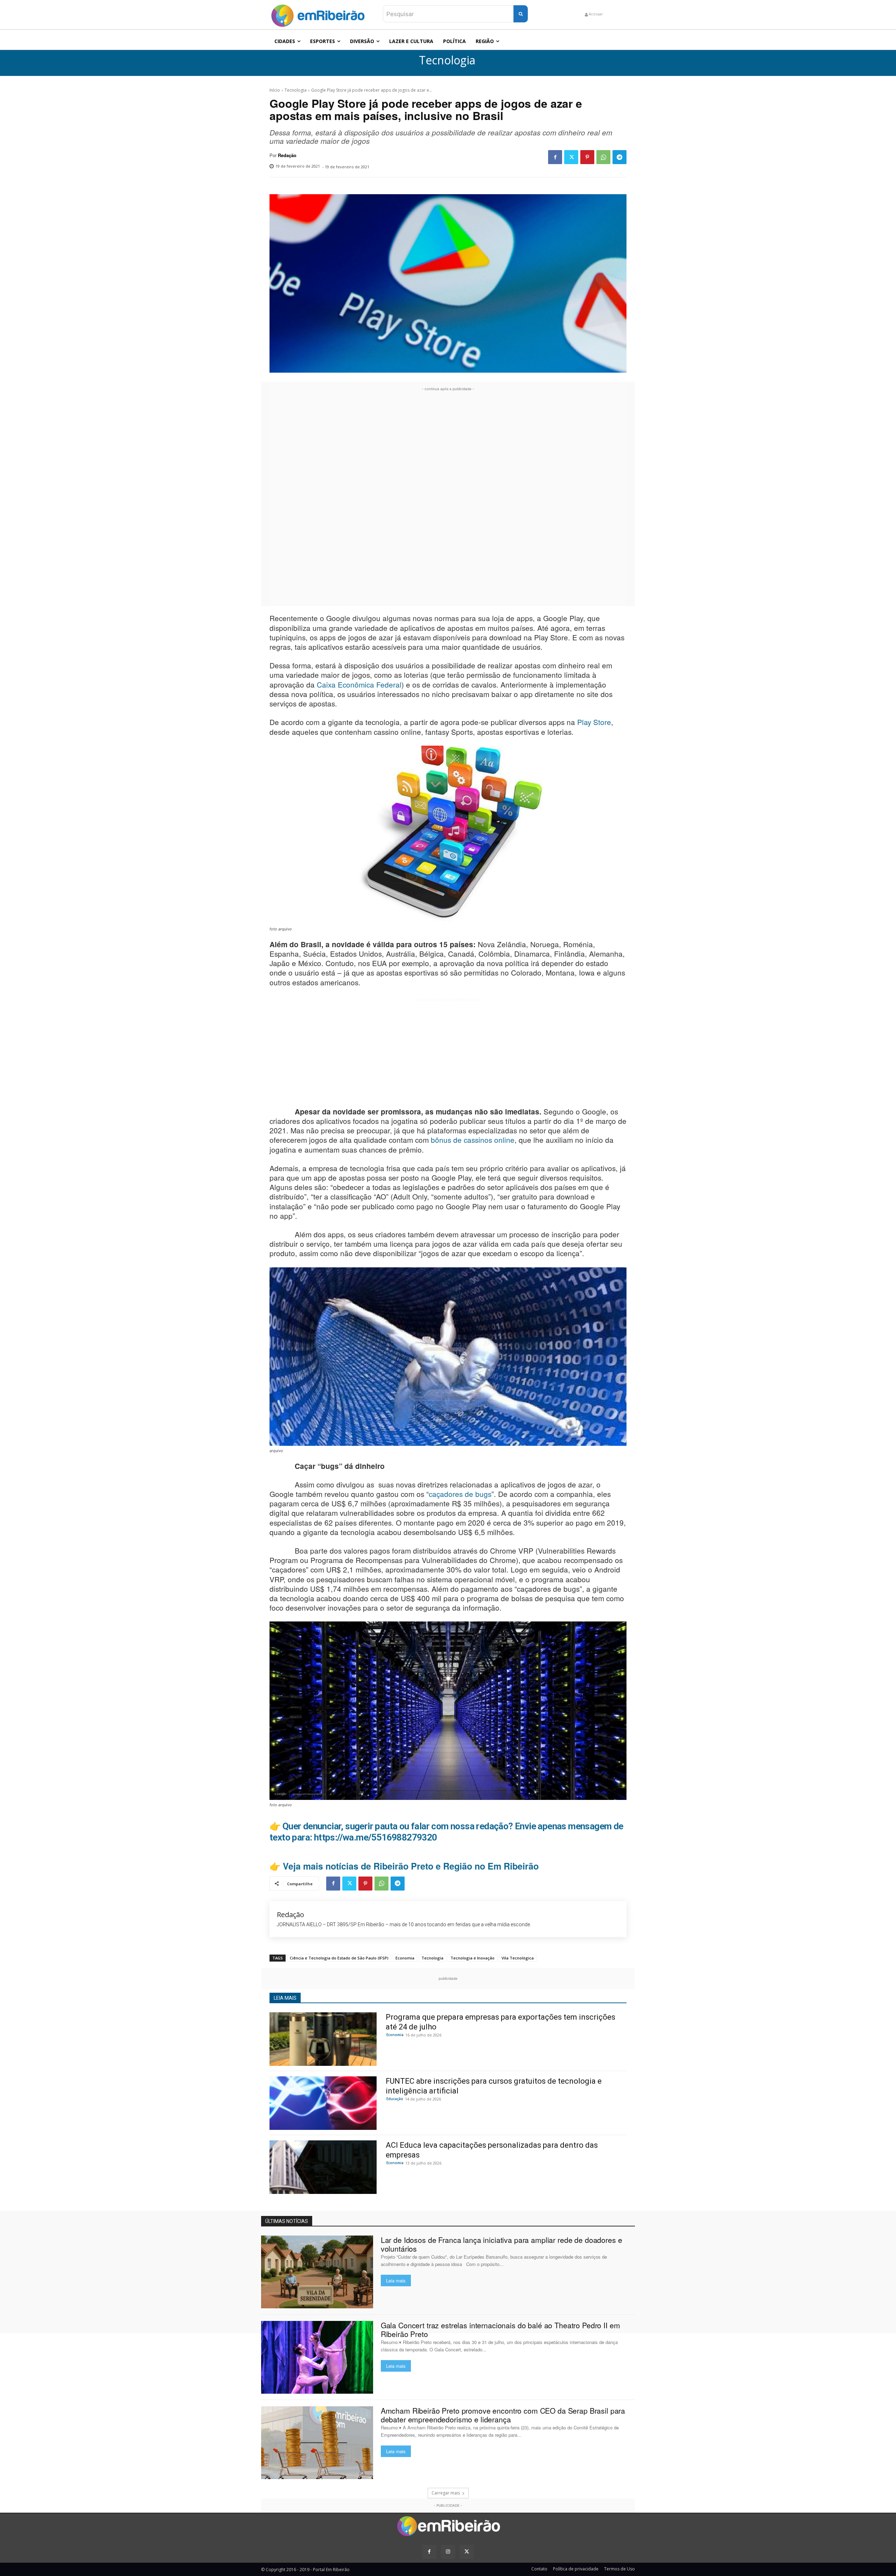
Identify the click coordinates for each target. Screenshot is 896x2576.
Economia (405, 1958)
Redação (287, 155)
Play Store (594, 722)
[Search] (521, 14)
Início (275, 90)
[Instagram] (448, 2552)
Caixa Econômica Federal (359, 684)
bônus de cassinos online (473, 1140)
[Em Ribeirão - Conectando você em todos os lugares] (318, 14)
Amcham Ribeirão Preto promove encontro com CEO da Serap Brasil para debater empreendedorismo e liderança (503, 2415)
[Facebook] (555, 157)
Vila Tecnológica (518, 1958)
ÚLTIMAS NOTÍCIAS (287, 2221)
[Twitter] (571, 157)
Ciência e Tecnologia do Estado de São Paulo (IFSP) (339, 1958)
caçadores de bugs (460, 1494)
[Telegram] (619, 157)
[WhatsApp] (603, 157)
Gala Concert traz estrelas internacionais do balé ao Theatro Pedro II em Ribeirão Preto (500, 2329)
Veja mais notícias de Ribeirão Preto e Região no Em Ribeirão (411, 1866)
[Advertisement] (448, 498)
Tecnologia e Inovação (472, 1958)
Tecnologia (447, 60)
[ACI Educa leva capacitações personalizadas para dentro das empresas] (323, 2167)
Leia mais (396, 2281)
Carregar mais (446, 2493)
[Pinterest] (587, 157)
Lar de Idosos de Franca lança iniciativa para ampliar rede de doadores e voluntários (502, 2244)
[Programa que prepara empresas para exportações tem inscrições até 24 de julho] (323, 2039)
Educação (395, 2099)
